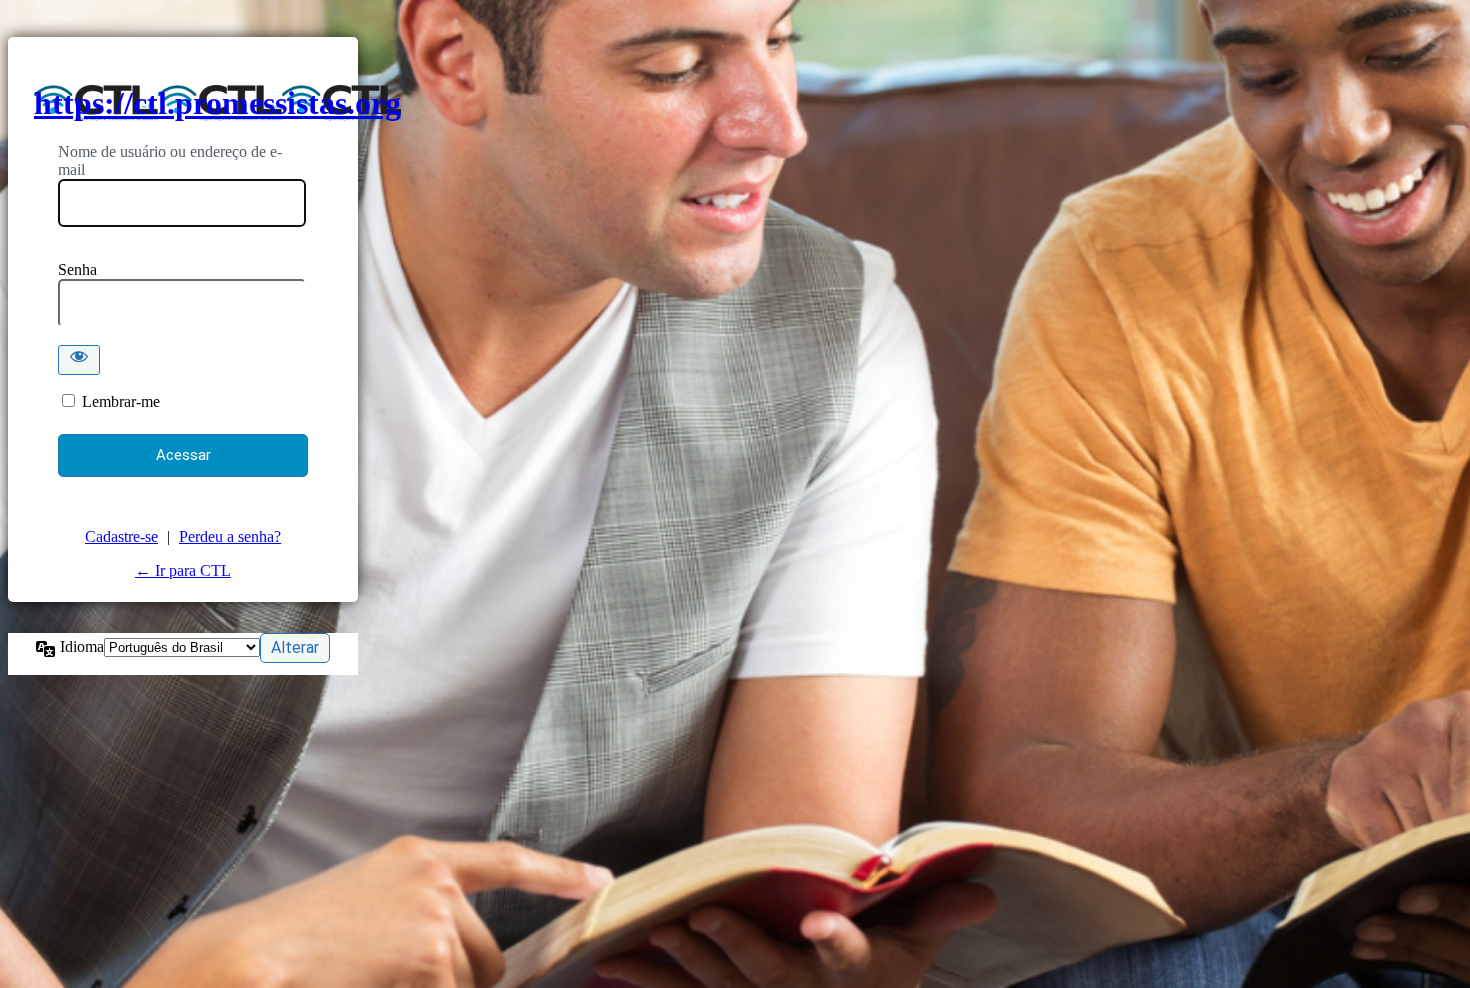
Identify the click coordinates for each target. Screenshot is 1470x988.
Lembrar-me (121, 401)
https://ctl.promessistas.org (217, 103)
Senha (77, 269)
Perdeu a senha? (230, 536)
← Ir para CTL (183, 570)
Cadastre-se (121, 536)
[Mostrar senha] (79, 360)
